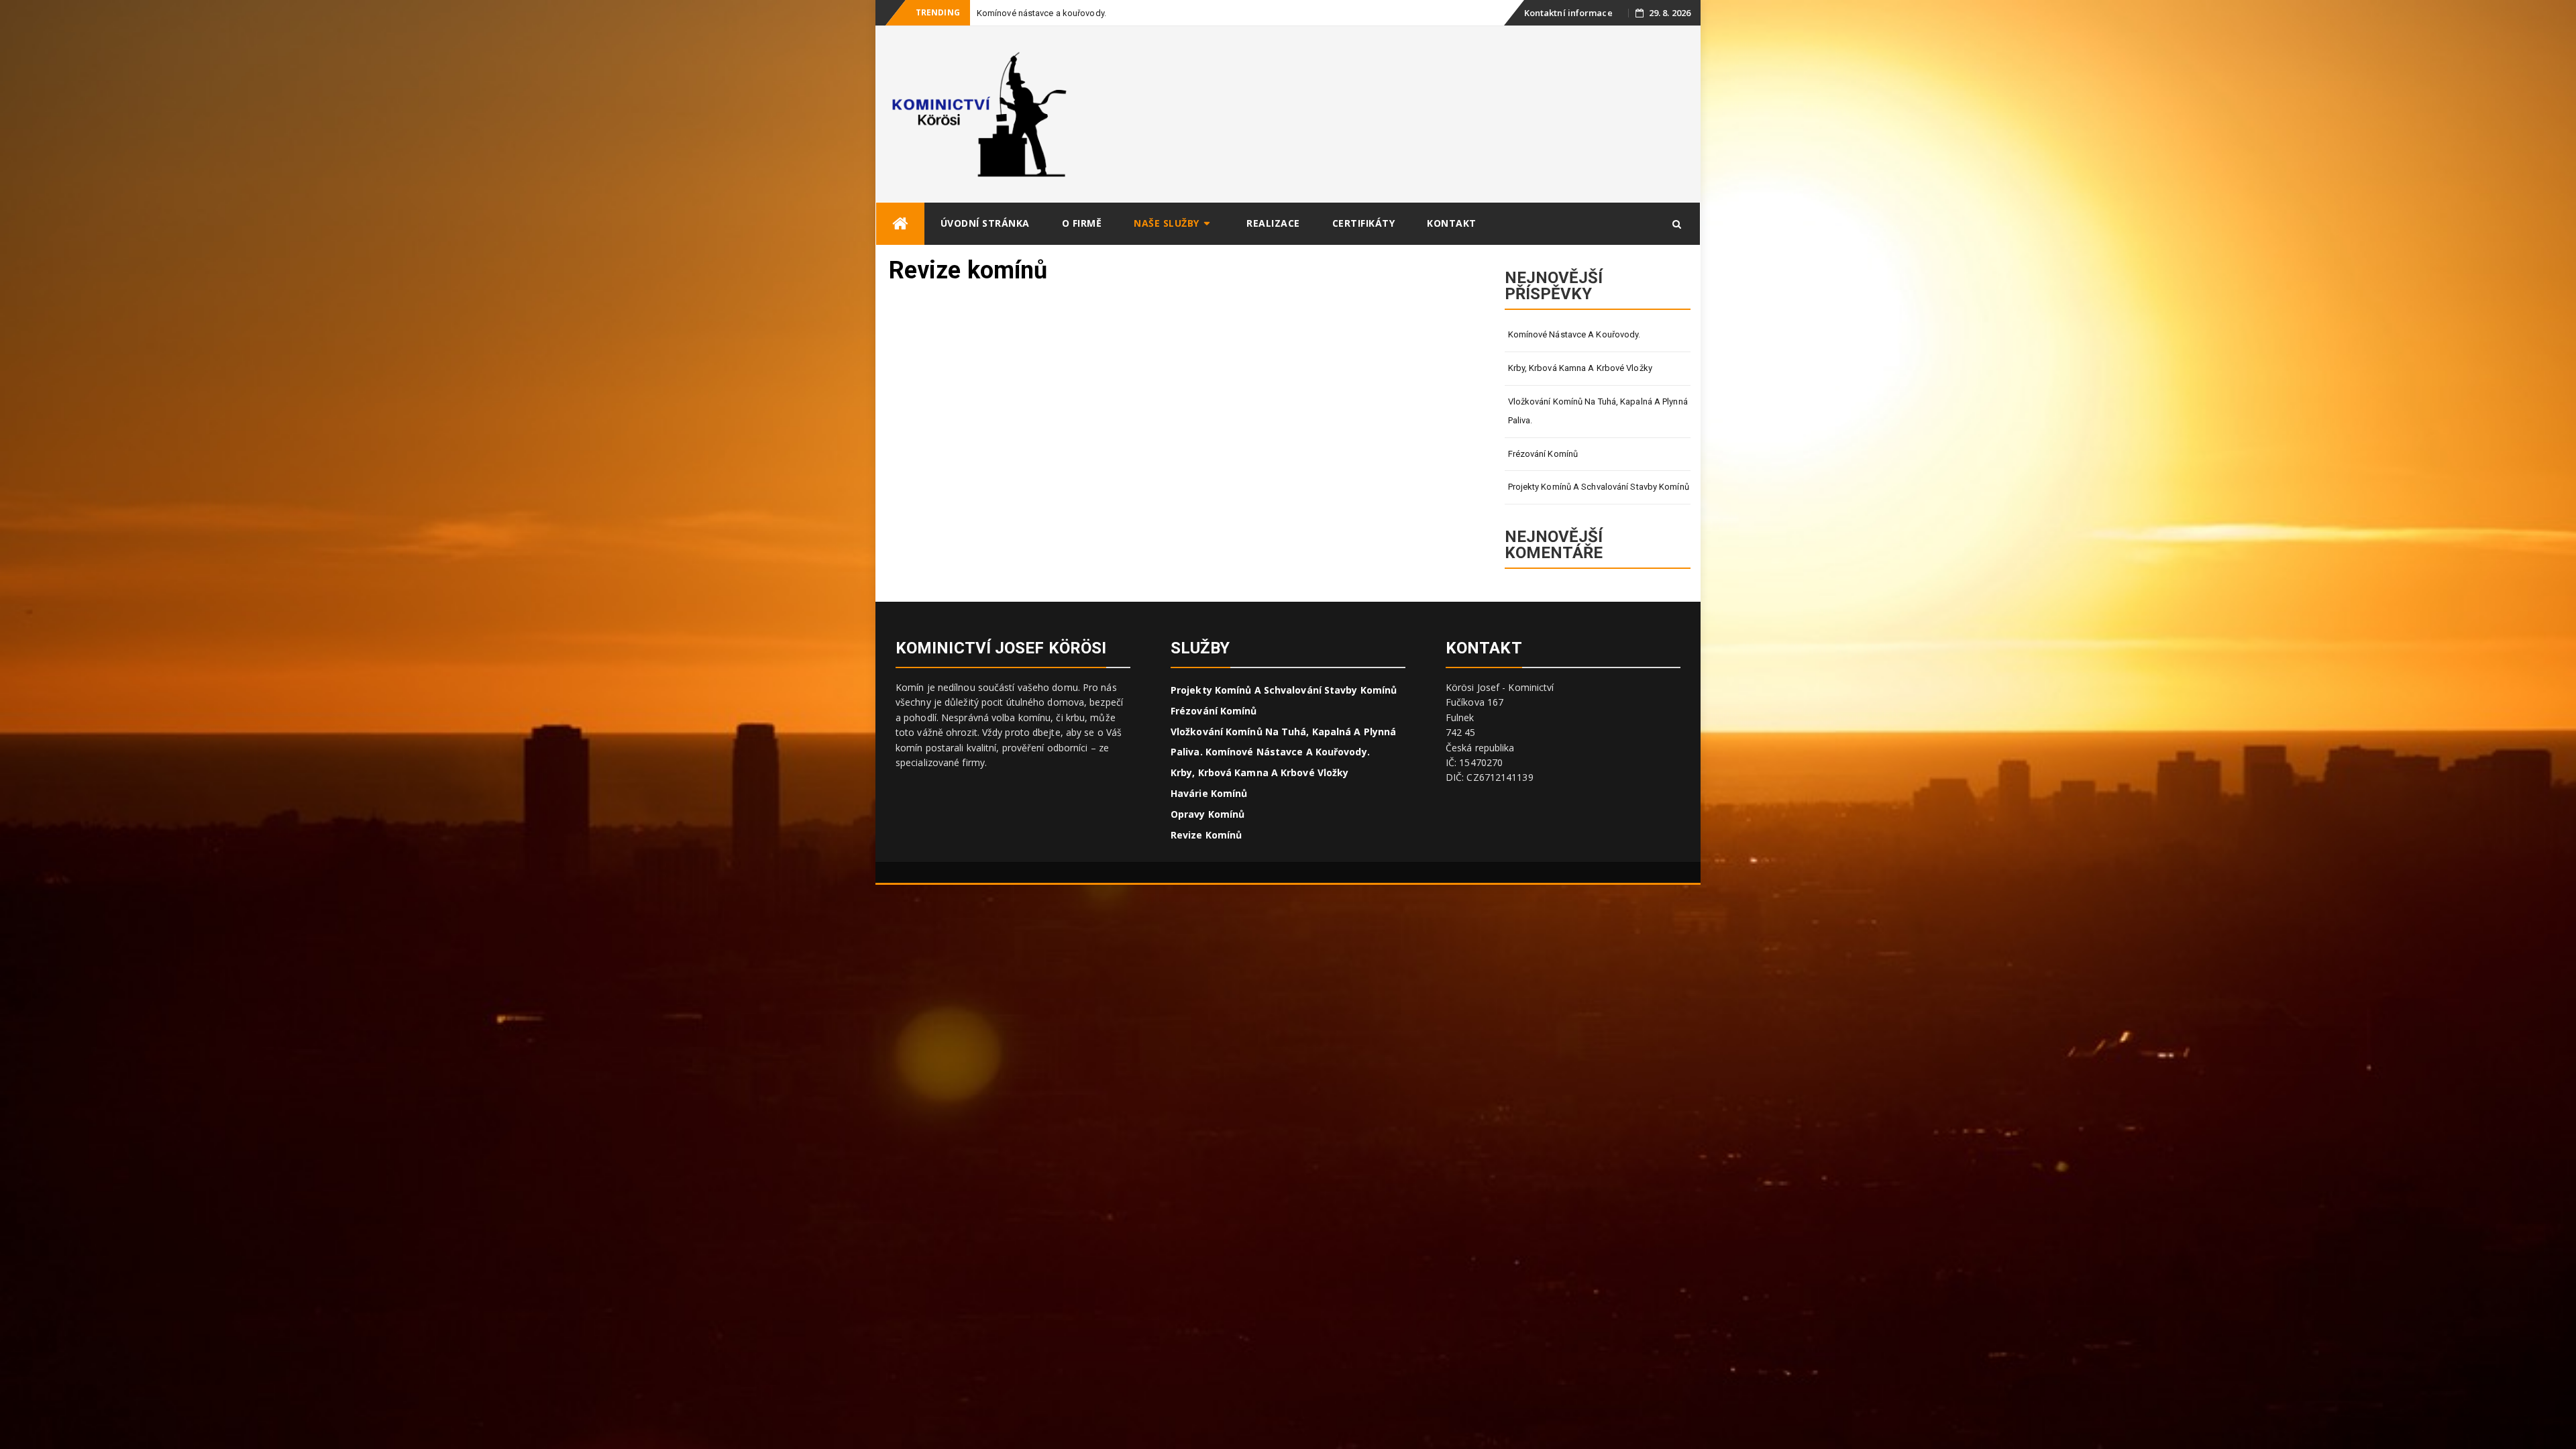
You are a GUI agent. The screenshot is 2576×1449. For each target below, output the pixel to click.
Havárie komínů (1209, 793)
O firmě (1082, 223)
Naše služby (1167, 223)
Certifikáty (1364, 223)
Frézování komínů (1543, 454)
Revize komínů (1206, 835)
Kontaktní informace (1568, 13)
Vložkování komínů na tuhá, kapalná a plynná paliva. (1598, 411)
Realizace (1273, 223)
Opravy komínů (1207, 814)
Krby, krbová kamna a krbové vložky (1580, 368)
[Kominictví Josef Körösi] (900, 224)
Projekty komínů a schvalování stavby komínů (1599, 487)
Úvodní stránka (985, 223)
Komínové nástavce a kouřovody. (1574, 334)
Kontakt (1452, 223)
